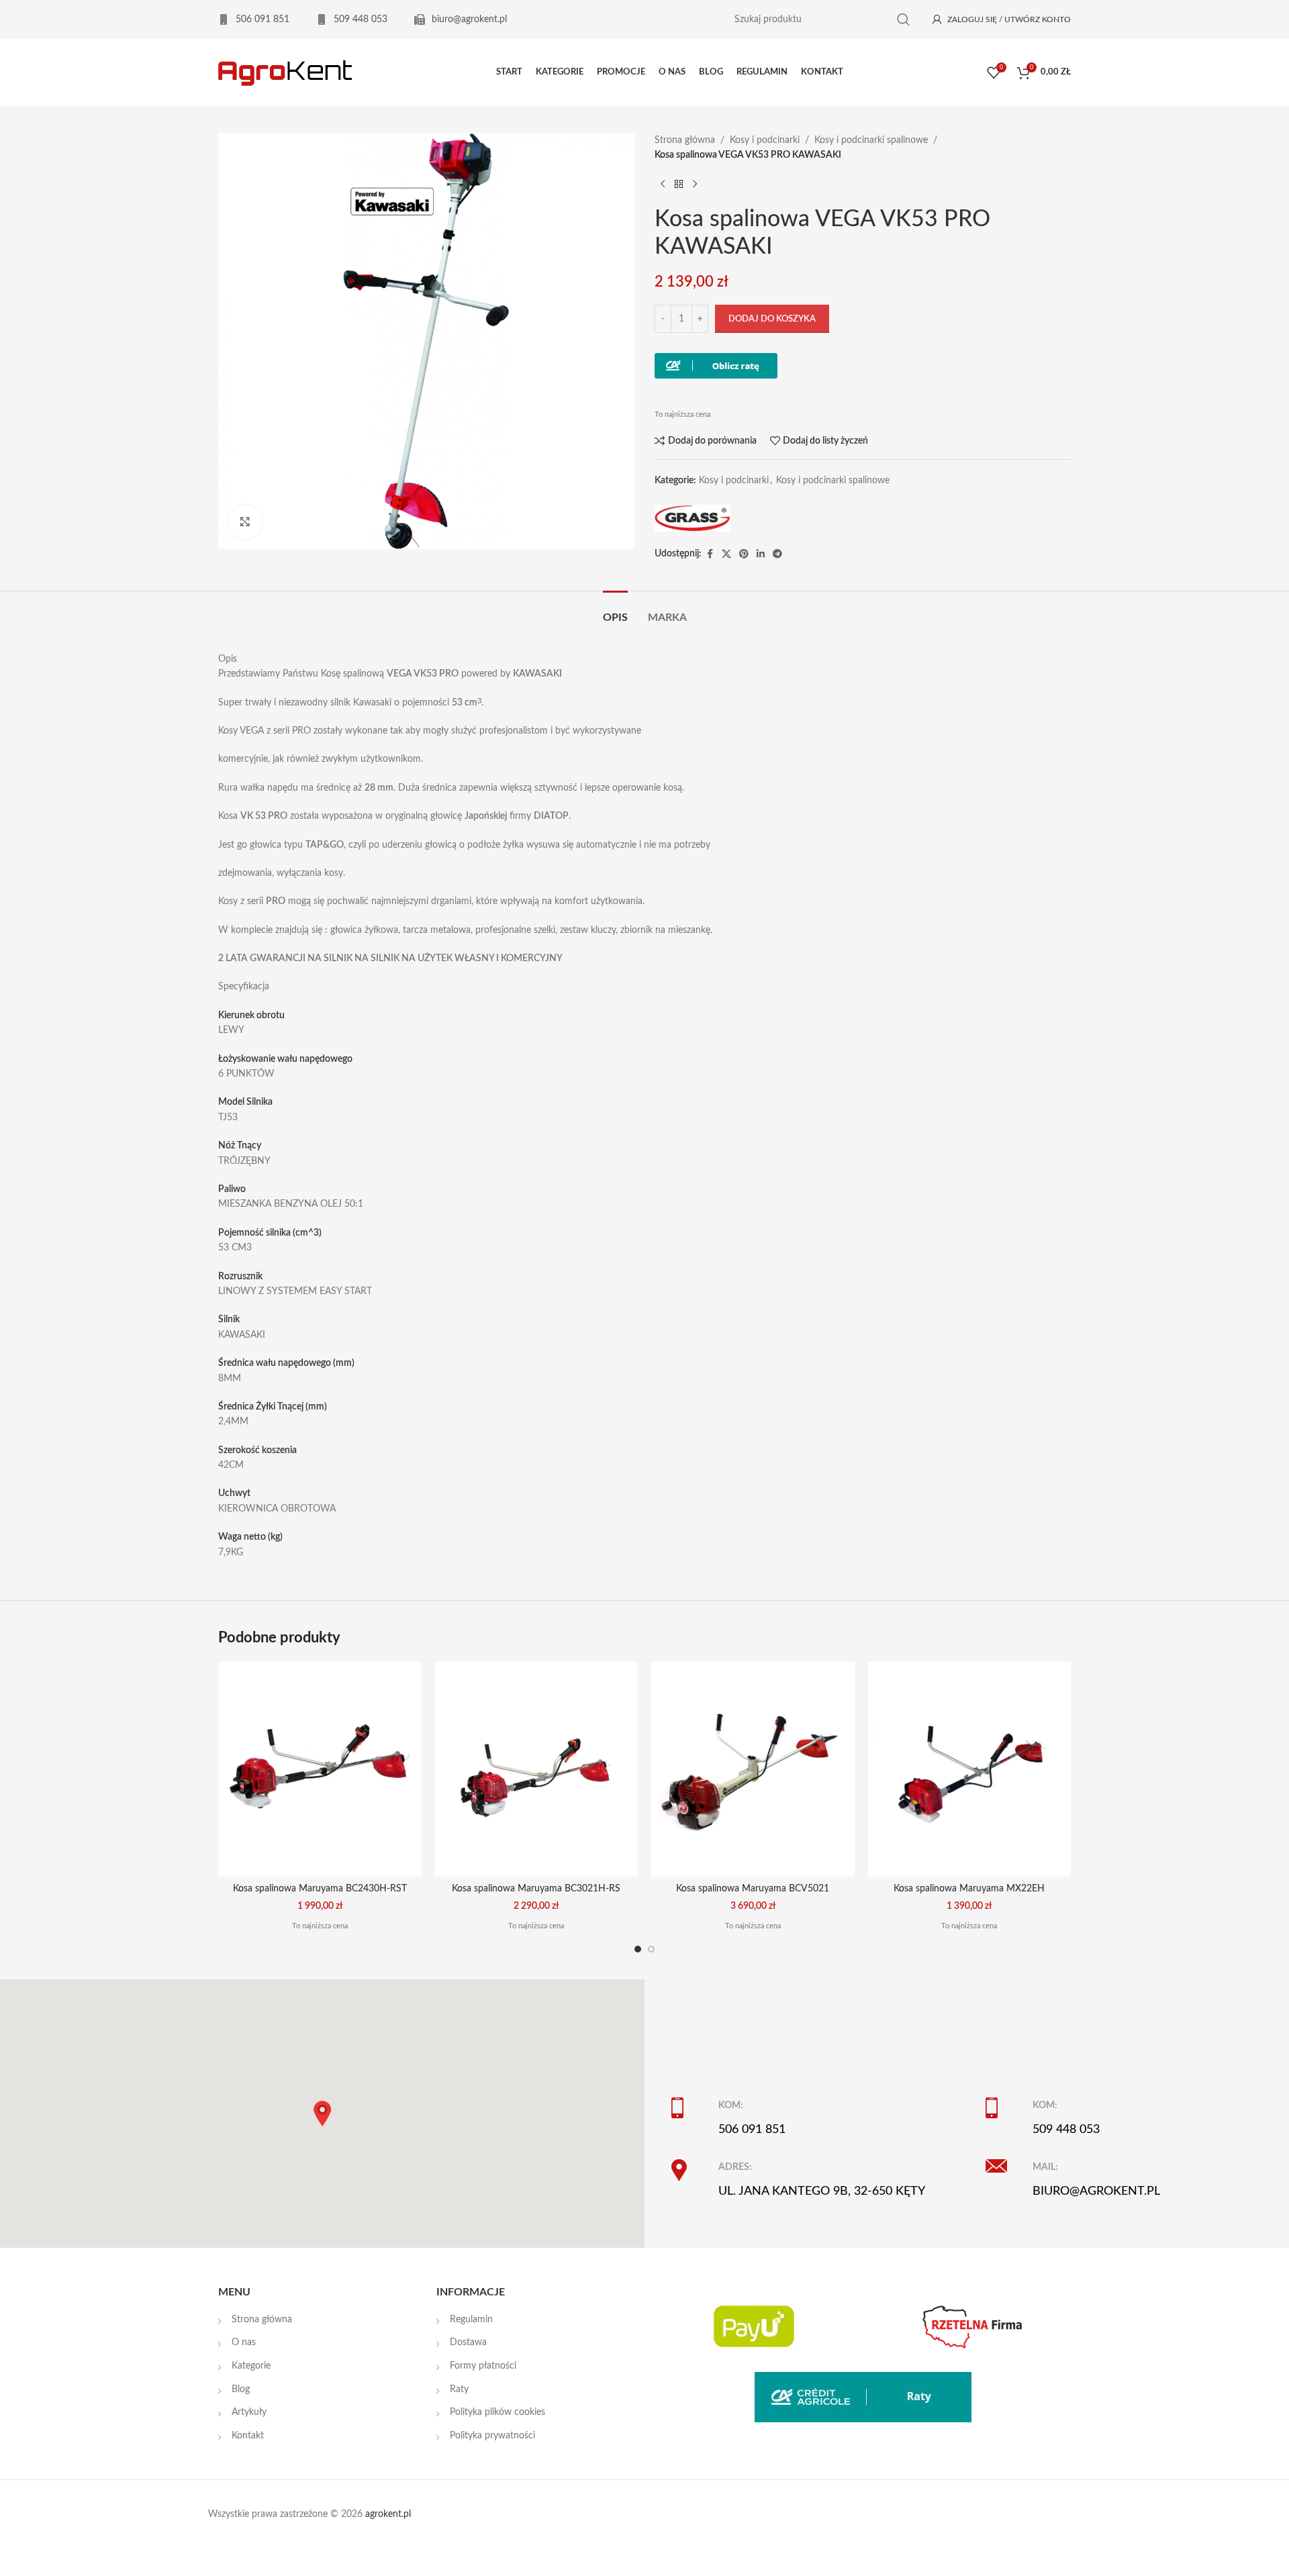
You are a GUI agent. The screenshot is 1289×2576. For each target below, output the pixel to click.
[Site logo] (285, 72)
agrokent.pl (388, 2514)
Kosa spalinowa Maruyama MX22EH (969, 1889)
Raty (459, 2389)
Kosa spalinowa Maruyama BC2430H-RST (320, 1889)
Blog (241, 2389)
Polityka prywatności (492, 2436)
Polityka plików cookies (497, 2412)
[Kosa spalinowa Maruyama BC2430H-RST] (320, 1769)
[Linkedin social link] (761, 554)
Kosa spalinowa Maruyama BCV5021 (753, 1889)
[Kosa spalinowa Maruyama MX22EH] (970, 1769)
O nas (244, 2342)
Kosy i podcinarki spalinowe (871, 140)
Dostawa (468, 2342)
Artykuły (249, 2412)
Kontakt (248, 2436)
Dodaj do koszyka (772, 319)
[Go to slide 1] (638, 1949)
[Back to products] (679, 185)
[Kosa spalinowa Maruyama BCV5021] (753, 1769)
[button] (322, 2114)
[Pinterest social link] (744, 554)
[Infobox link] (254, 19)
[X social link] (726, 554)
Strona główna (685, 140)
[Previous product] (663, 185)
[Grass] (693, 518)
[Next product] (695, 185)
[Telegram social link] (777, 554)
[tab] (615, 611)
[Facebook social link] (710, 554)
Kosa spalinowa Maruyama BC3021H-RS (536, 1889)
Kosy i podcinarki (765, 140)
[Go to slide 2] (651, 1949)
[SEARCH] (904, 20)
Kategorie (251, 2366)
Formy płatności (483, 2366)
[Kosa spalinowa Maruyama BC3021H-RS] (537, 1769)
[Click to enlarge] (245, 522)
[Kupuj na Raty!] (716, 366)
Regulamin (471, 2320)
